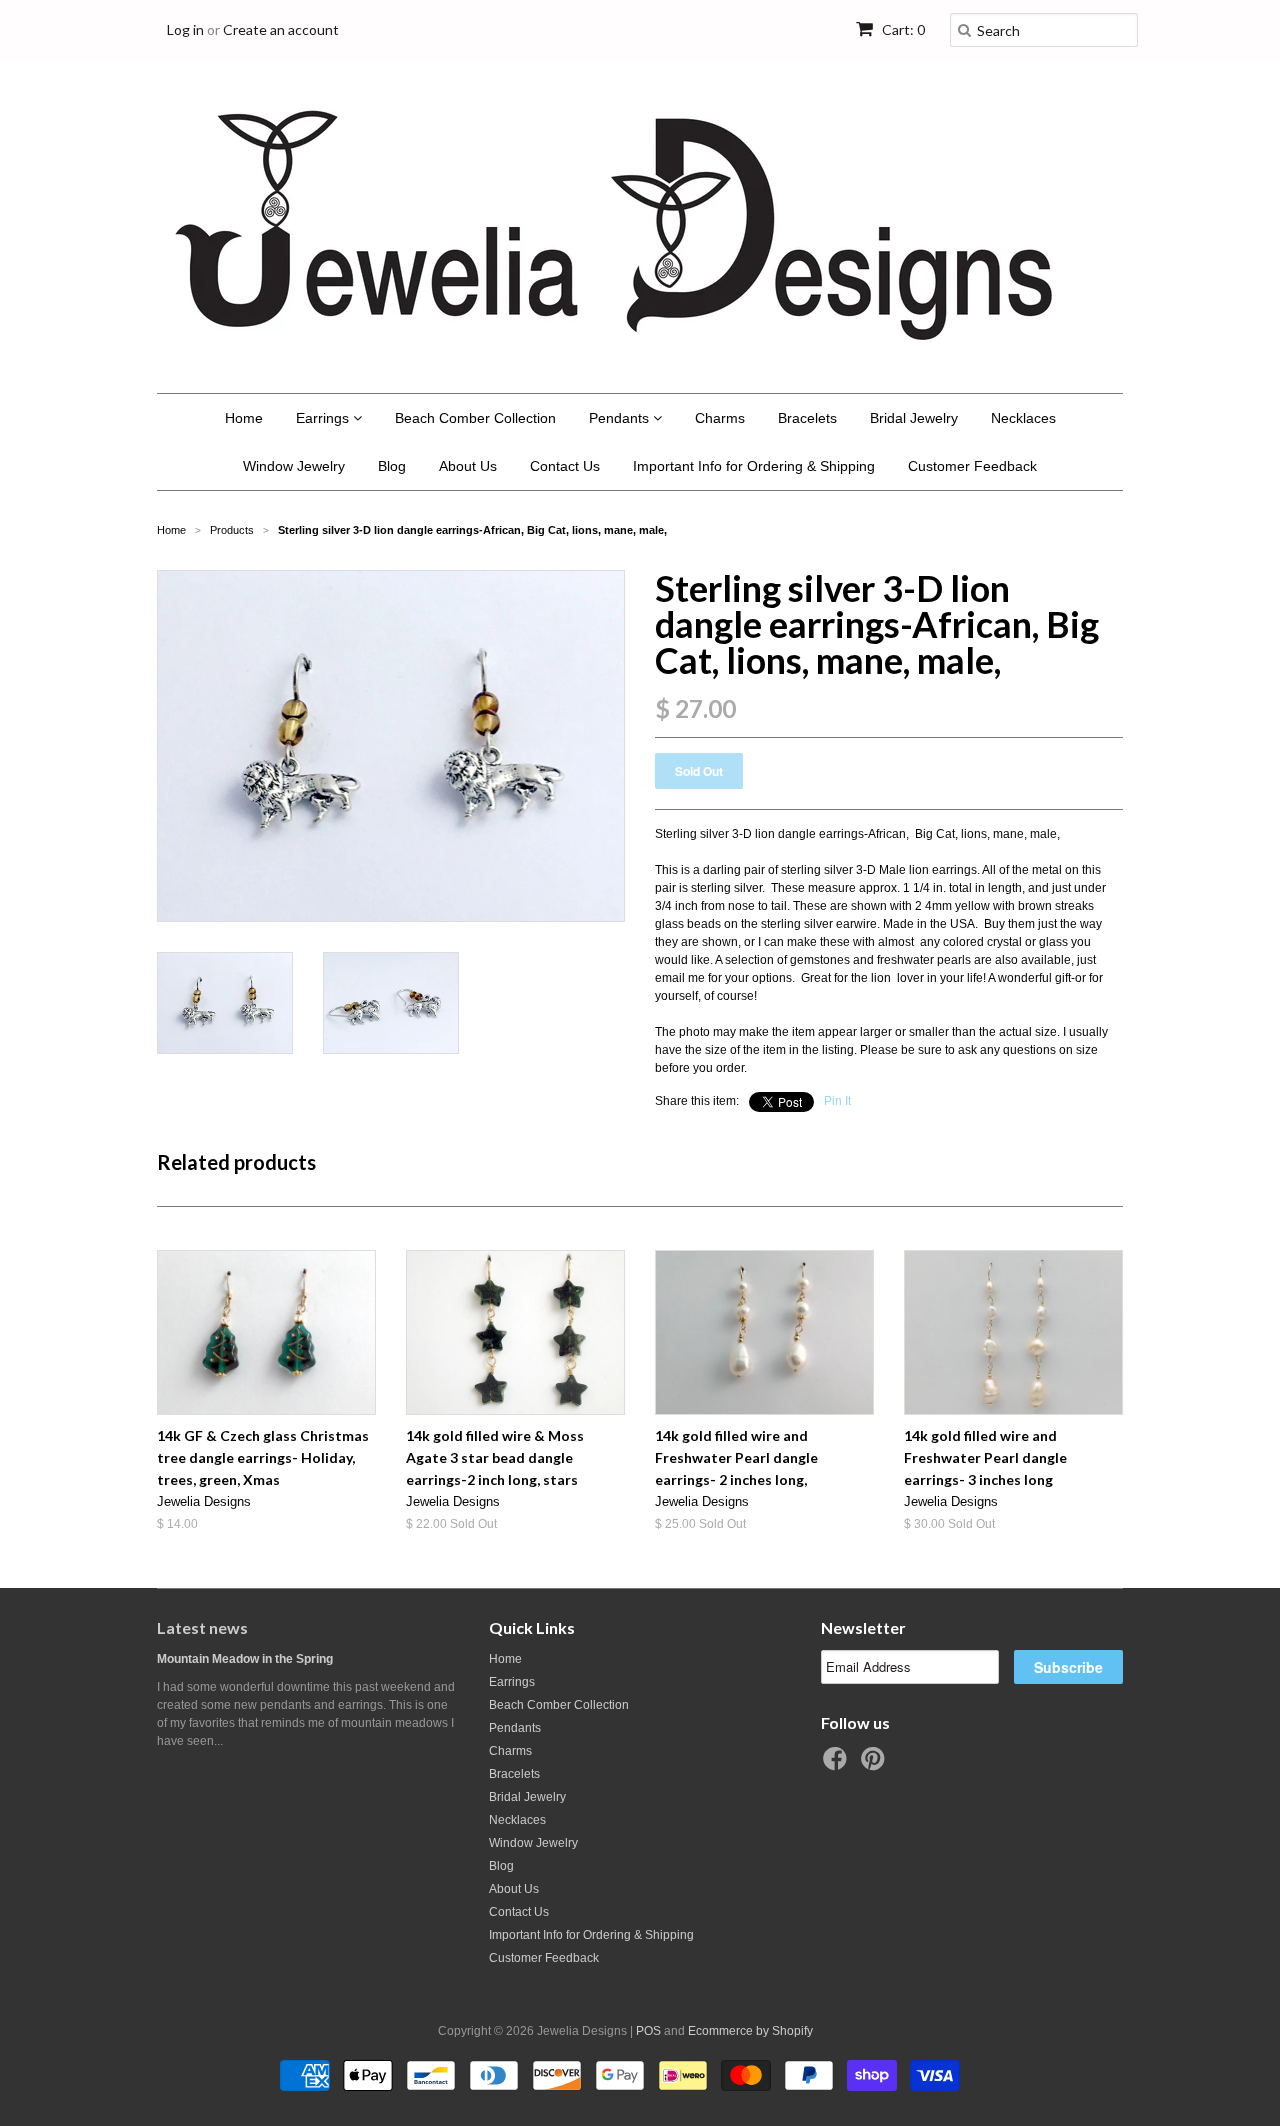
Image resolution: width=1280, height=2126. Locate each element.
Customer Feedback (972, 466)
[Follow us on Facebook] (838, 1765)
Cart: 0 (902, 29)
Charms (720, 418)
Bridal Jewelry (914, 418)
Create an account (281, 29)
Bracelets (807, 418)
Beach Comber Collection (475, 418)
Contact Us (565, 466)
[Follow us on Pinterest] (876, 1765)
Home (244, 418)
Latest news (202, 1627)
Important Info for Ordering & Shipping (754, 466)
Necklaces (1023, 418)
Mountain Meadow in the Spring (245, 1659)
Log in (185, 29)
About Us (468, 466)
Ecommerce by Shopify (750, 2031)
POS (648, 2031)
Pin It (837, 1101)
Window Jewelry (294, 466)
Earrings (324, 418)
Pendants (621, 418)
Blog (392, 466)
